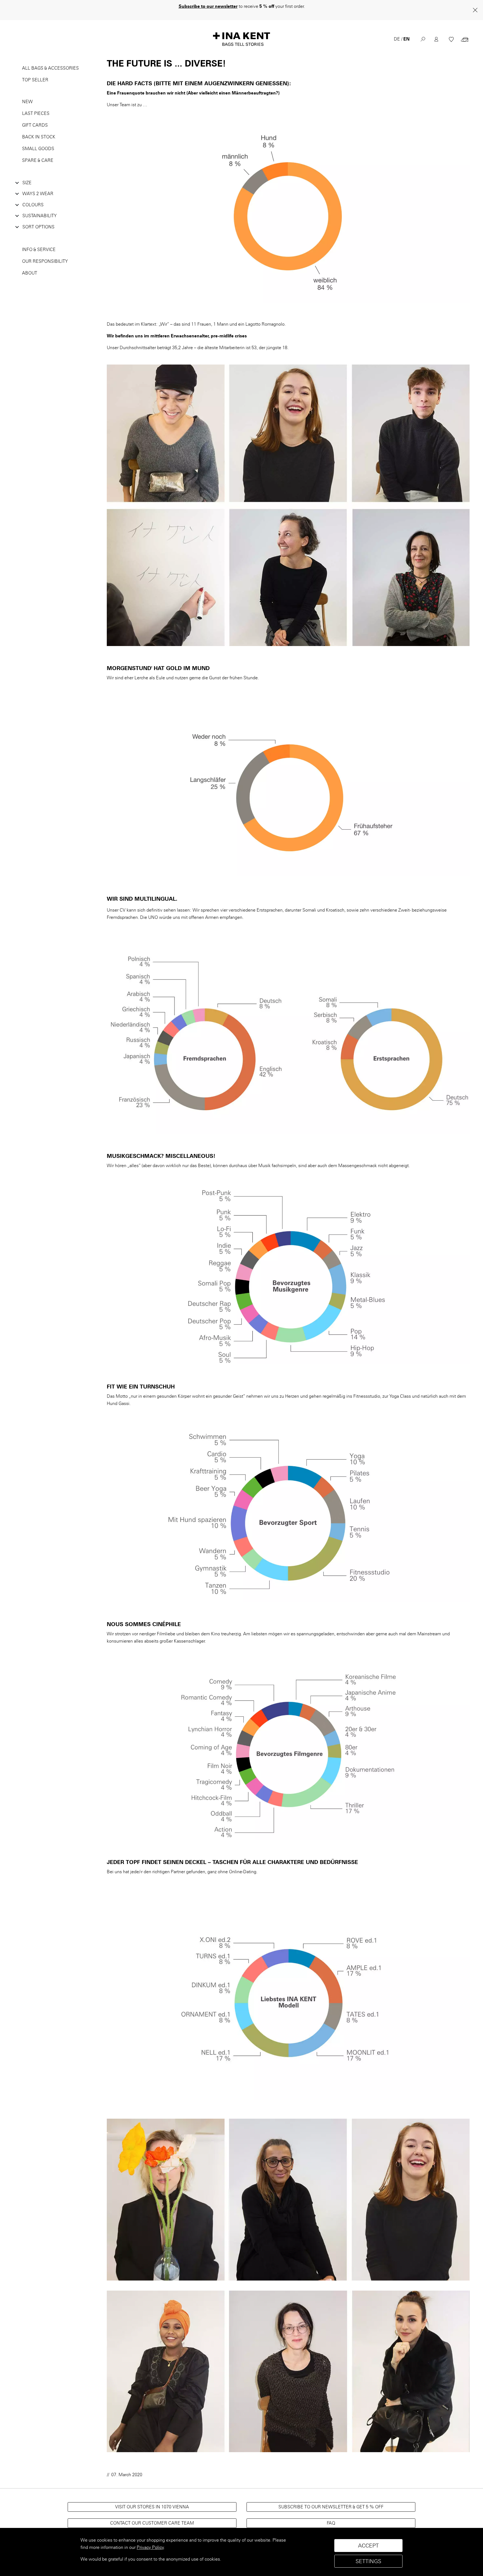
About (30, 266)
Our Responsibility (45, 254)
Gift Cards (35, 118)
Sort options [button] (38, 220)
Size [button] (27, 175)
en (406, 32)
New (27, 94)
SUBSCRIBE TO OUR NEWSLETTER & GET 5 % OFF (331, 2500)
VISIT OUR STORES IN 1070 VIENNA (152, 2500)
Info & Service (39, 242)
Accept (368, 2546)
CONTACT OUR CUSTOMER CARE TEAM (152, 2516)
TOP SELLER (35, 73)
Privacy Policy (150, 2547)
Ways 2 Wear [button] (38, 186)
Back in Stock (39, 130)
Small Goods (38, 141)
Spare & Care (38, 153)
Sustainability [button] (40, 208)
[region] (241, 2552)
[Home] (241, 32)
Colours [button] (33, 197)
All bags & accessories (50, 61)
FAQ (331, 2516)
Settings (368, 2561)
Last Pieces (36, 106)
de (397, 32)
